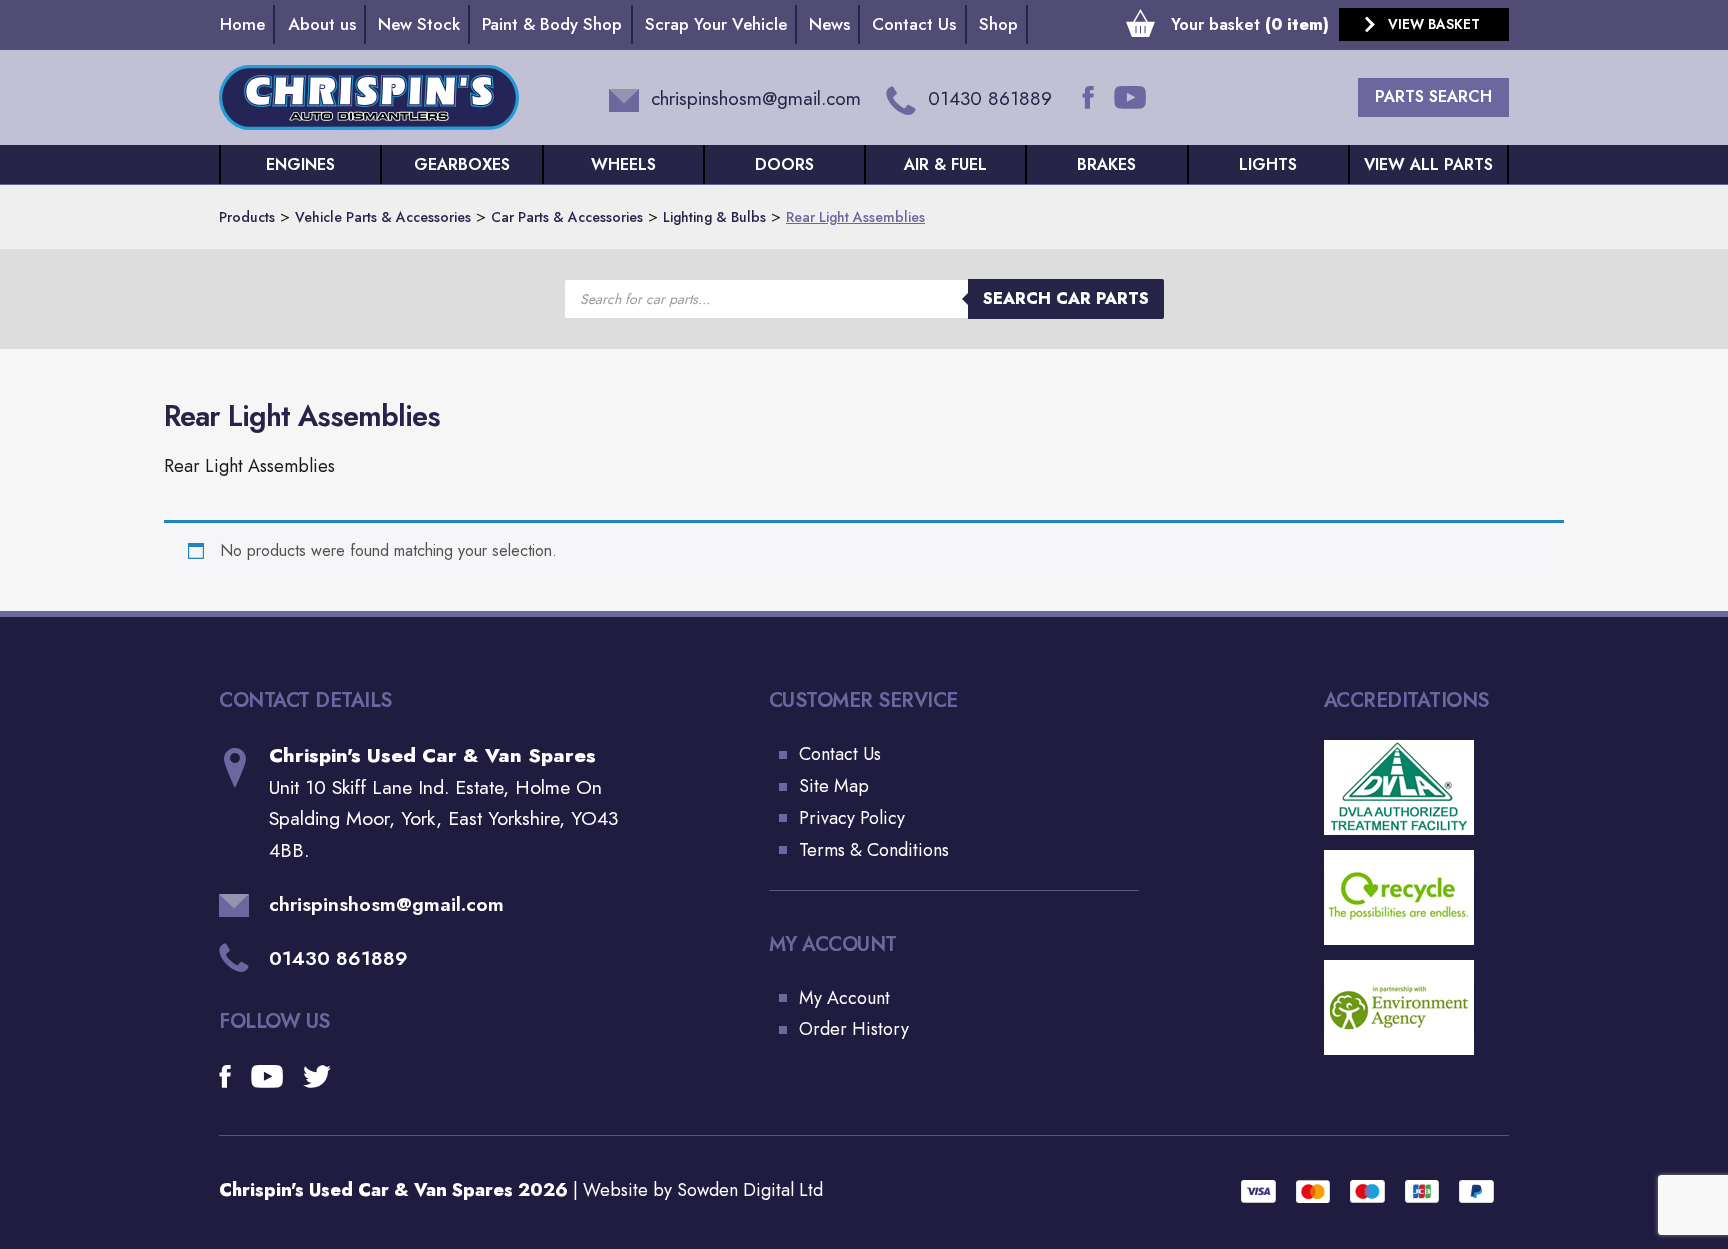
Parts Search (1433, 96)
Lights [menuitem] (1268, 164)
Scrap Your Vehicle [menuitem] (716, 24)
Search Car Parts (1066, 298)
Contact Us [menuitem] (914, 24)
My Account (844, 998)
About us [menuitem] (322, 24)
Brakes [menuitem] (1106, 164)
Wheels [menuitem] (623, 164)
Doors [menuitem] (784, 164)
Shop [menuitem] (998, 24)
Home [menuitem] (242, 24)
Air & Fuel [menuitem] (945, 164)
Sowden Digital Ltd (750, 1190)
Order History (854, 1029)
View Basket (1434, 24)
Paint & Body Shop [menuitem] (552, 24)
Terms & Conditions (874, 850)
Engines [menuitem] (300, 164)
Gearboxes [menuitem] (462, 164)
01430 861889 (338, 958)
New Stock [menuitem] (419, 24)
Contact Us (840, 754)
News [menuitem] (829, 24)
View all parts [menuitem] (1428, 164)
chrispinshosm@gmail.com (386, 904)
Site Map (834, 786)
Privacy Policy (852, 818)
